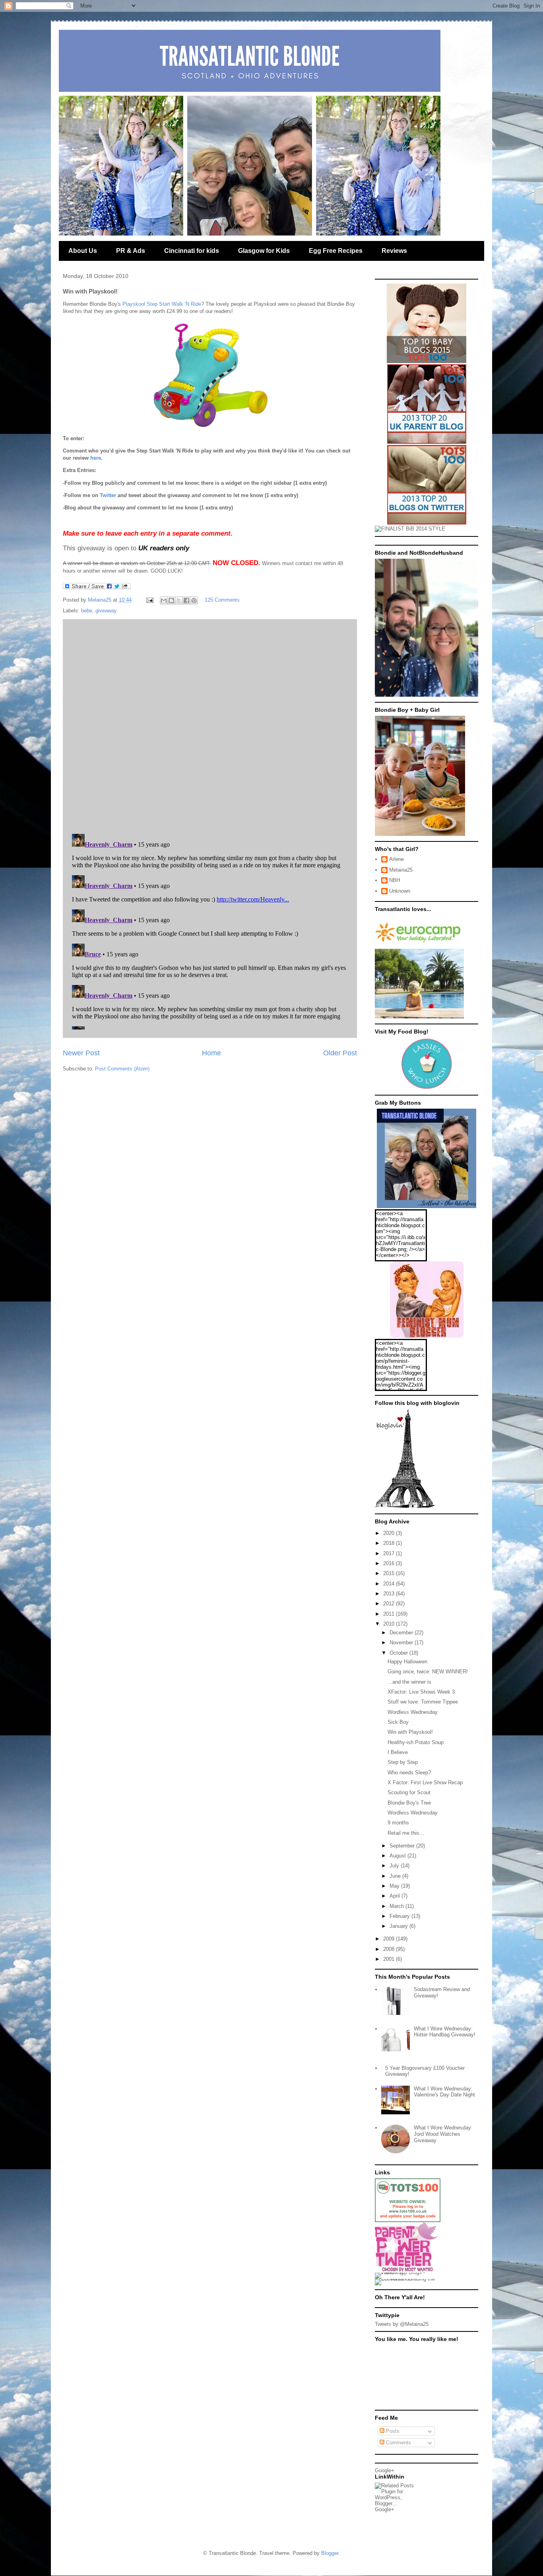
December (402, 1633)
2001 (390, 1959)
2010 (390, 1624)
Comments (398, 2443)
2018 (390, 1543)
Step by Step (403, 1762)
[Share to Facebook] (186, 600)
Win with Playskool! (410, 1732)
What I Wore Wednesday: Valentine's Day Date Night (444, 2092)
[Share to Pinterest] (194, 600)
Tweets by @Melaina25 (402, 2324)
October (399, 1653)
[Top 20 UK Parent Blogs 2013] (427, 442)
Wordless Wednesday (413, 1712)
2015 (390, 1573)
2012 (390, 1604)
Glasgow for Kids (264, 251)
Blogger (330, 2553)
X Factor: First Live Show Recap (425, 1782)
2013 (390, 1594)
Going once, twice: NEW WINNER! (428, 1672)
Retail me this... (406, 1833)
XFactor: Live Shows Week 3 (421, 1692)
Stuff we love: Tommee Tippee (423, 1702)
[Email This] (164, 600)
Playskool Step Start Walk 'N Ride (162, 304)
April (396, 1896)
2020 (390, 1533)
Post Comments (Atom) (122, 1069)
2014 (390, 1584)
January (399, 1926)
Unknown (400, 891)
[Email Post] (149, 600)
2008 (390, 1949)
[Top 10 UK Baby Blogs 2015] (427, 361)
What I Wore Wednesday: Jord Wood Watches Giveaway (443, 2134)
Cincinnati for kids (192, 251)
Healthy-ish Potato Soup (416, 1742)
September (403, 1846)
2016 (390, 1563)
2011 (390, 1614)
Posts (392, 2431)
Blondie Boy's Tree (409, 1803)
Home (211, 1053)
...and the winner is (409, 1682)
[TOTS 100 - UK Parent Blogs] (408, 2220)
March (398, 1906)
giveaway (106, 611)
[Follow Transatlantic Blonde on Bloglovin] (405, 1507)
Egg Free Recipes (336, 251)
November (402, 1643)
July (395, 1866)
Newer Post (81, 1053)
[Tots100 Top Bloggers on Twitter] (427, 523)
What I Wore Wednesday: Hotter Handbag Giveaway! (445, 2032)
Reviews (394, 251)
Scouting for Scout (409, 1792)
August (399, 1856)
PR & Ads (131, 251)
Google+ (385, 2470)
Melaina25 (401, 870)
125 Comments (222, 600)
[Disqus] (210, 725)
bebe (87, 611)
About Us (83, 251)
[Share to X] (179, 600)
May (395, 1886)
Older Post (340, 1053)
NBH (395, 880)
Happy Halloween (407, 1662)
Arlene (397, 859)
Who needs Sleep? (409, 1773)
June (396, 1876)
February (400, 1916)
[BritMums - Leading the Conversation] (408, 2279)
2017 (390, 1553)
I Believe (398, 1752)
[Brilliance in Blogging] (410, 529)
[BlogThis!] (171, 600)
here (96, 458)
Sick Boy (398, 1722)
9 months (398, 1823)
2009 (390, 1939)
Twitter (108, 495)
